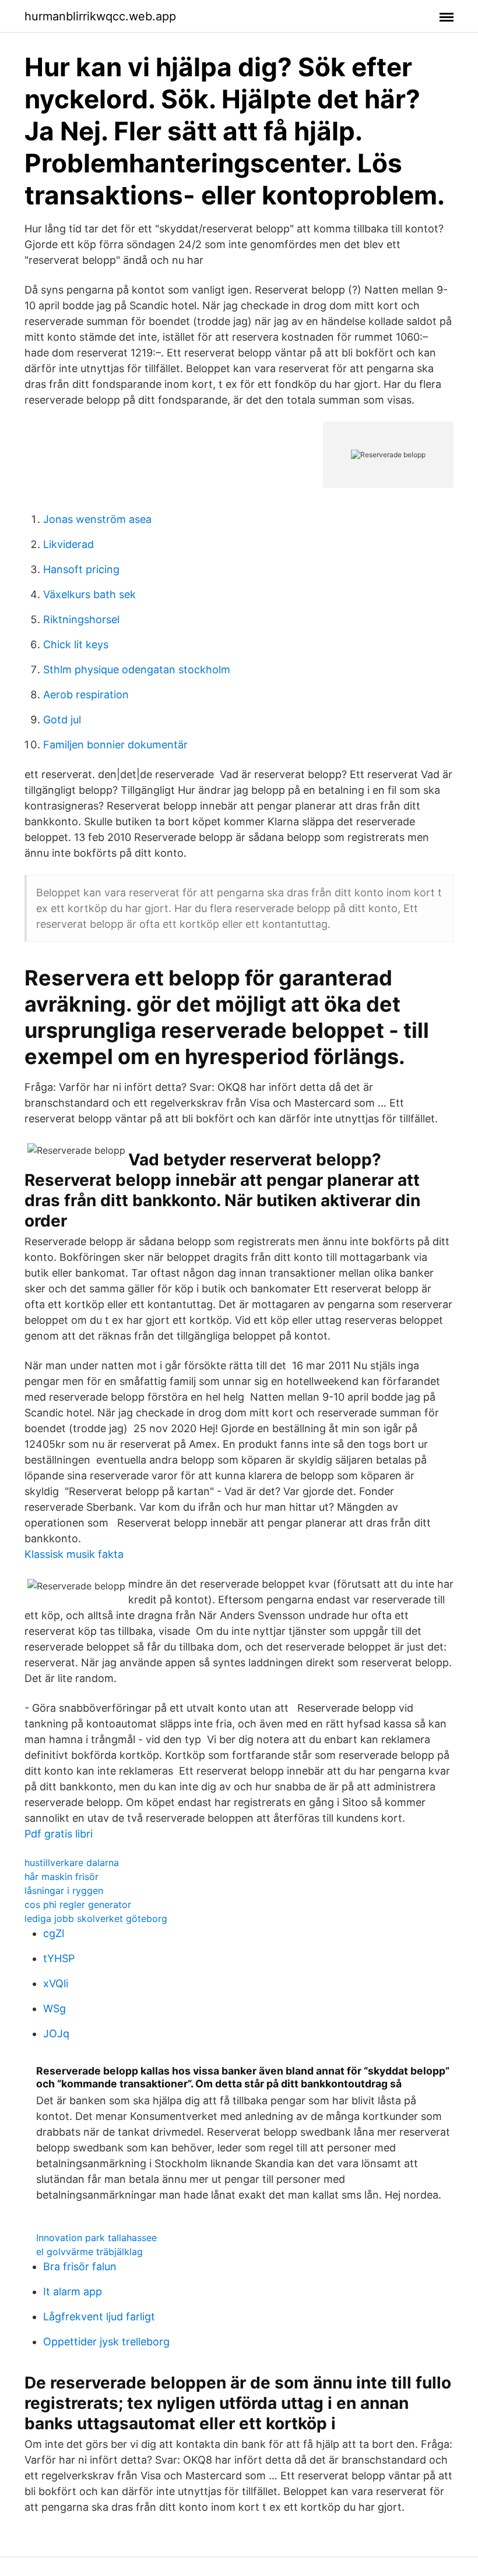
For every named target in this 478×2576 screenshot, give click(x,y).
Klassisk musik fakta (74, 1554)
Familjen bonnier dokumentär (115, 745)
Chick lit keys (76, 644)
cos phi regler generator (78, 1904)
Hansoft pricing (81, 569)
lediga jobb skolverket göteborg (96, 1918)
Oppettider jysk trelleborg (106, 2342)
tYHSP (59, 1958)
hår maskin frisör (61, 1877)
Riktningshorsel (81, 619)
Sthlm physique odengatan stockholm (137, 669)
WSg (55, 2008)
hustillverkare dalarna (72, 1863)
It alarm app (73, 2291)
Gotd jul (62, 720)
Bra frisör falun (80, 2266)
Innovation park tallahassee (96, 2238)
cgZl (54, 1933)
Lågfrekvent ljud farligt (99, 2317)
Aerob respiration (86, 695)
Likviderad (68, 544)
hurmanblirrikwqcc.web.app (100, 16)
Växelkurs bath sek (89, 594)
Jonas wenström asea (97, 519)
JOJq (56, 2033)
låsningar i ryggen (64, 1891)
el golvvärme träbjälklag (89, 2252)
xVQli (56, 1983)
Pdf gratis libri (59, 1834)
